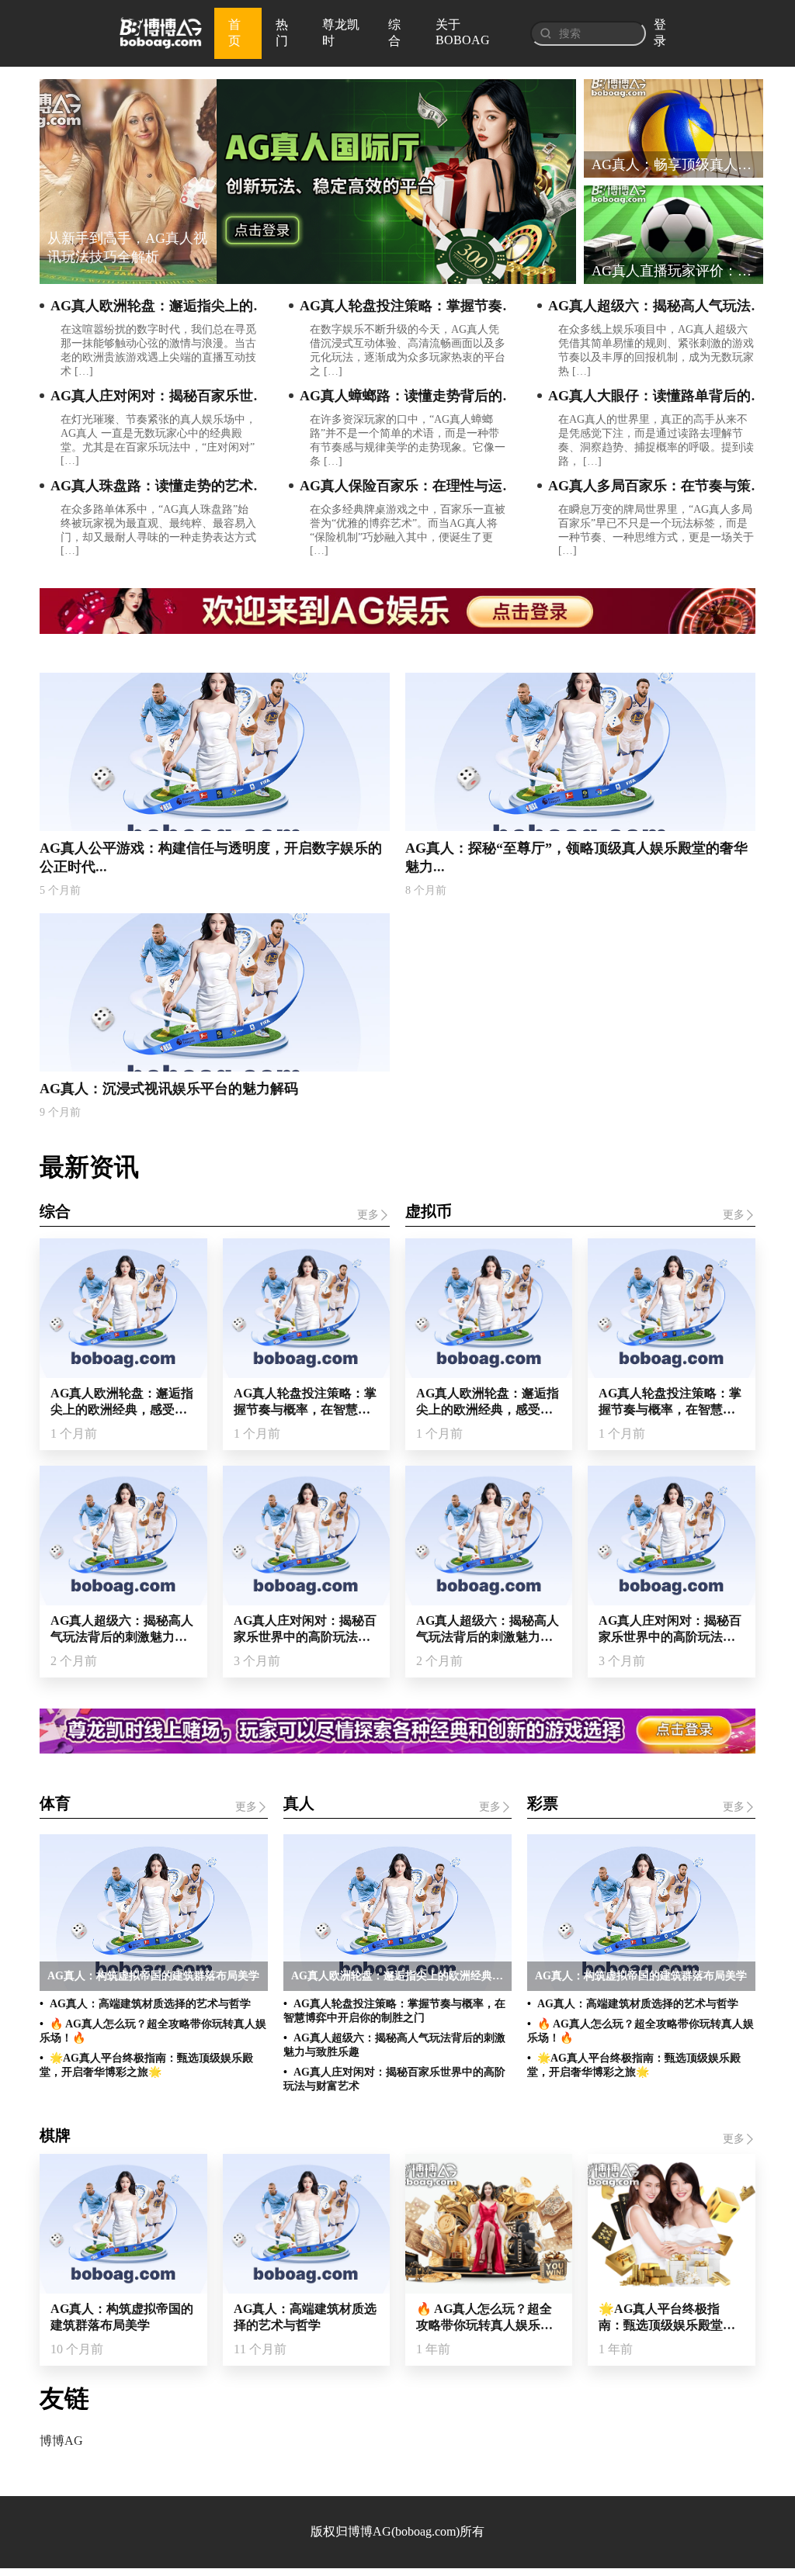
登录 (660, 33)
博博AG (61, 2441)
